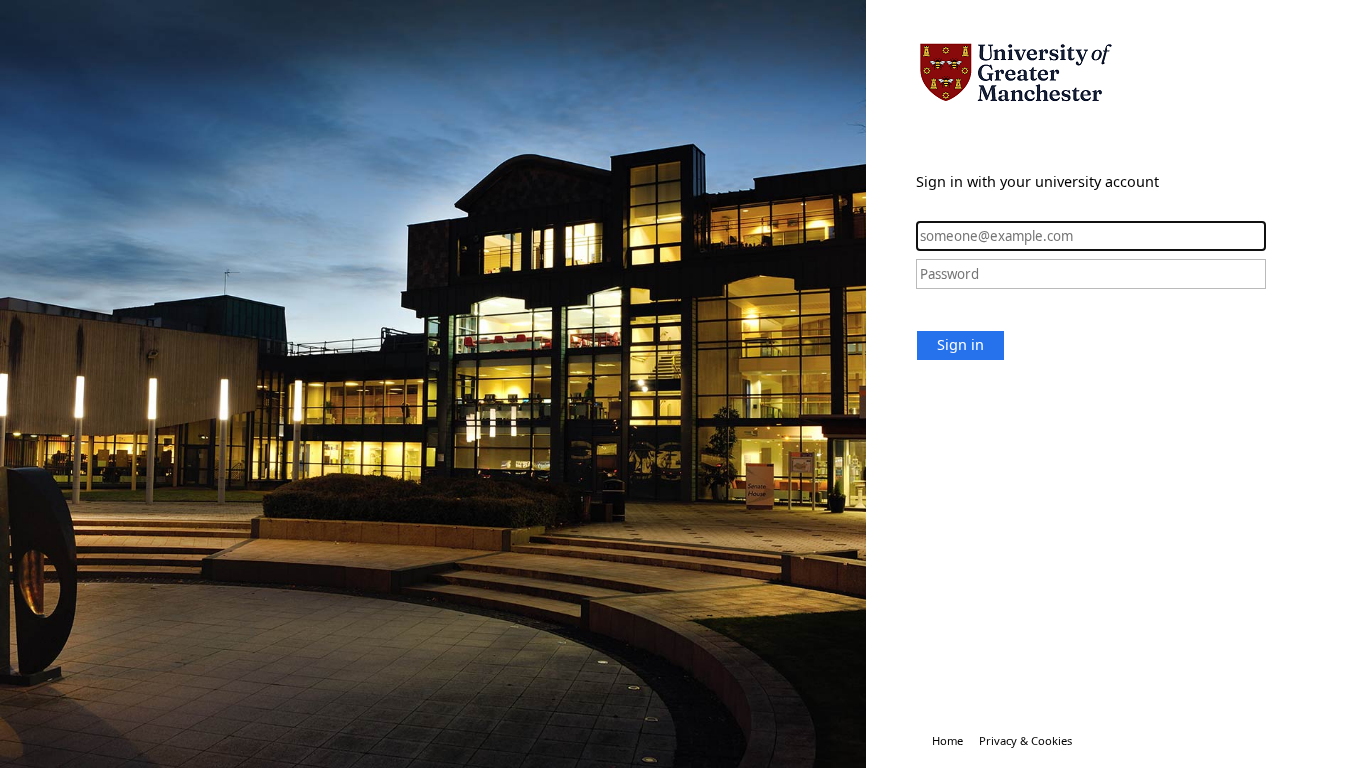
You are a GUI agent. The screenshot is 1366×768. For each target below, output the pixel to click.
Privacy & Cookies (1025, 740)
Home (947, 740)
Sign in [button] (960, 344)
